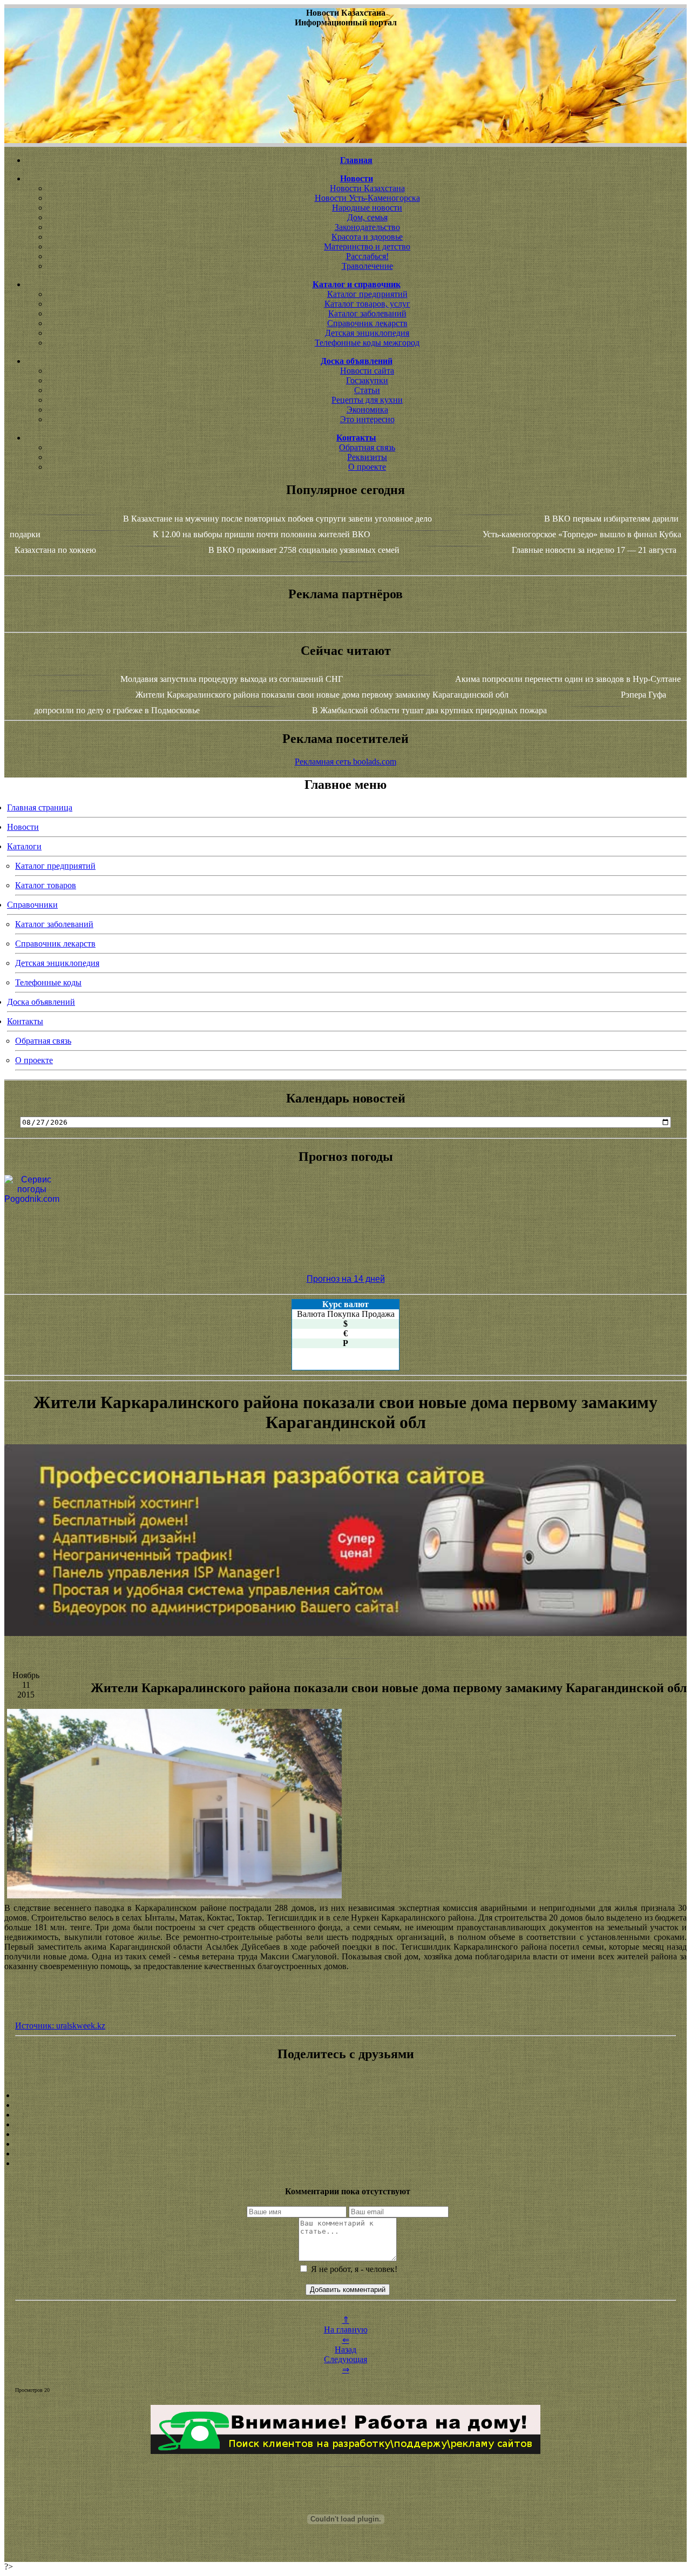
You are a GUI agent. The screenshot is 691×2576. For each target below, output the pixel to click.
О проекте (367, 467)
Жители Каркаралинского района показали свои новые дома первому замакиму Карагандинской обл (322, 695)
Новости (23, 827)
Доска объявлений (41, 1002)
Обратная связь (367, 447)
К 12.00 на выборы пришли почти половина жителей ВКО (262, 534)
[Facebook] (345, 2134)
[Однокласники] (345, 2154)
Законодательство (367, 227)
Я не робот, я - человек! (353, 2269)
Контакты (25, 1021)
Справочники (32, 905)
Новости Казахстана (367, 188)
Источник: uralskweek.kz (60, 2026)
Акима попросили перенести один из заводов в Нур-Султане (568, 679)
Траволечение (367, 266)
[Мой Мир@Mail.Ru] (345, 2163)
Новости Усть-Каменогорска (367, 198)
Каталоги (24, 846)
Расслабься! (367, 256)
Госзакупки (367, 380)
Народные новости (367, 208)
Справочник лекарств (367, 323)
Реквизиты (367, 457)
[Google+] (345, 2105)
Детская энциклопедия (367, 333)
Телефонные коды (48, 982)
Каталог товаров (46, 885)
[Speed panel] (345, 2095)
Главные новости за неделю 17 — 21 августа (594, 550)
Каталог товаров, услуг (367, 304)
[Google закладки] (345, 2115)
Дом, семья (367, 217)
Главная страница (40, 807)
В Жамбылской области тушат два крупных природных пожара (429, 710)
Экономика (367, 410)
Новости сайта (367, 371)
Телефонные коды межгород (367, 343)
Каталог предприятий (367, 294)
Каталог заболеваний (367, 313)
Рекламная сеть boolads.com (345, 762)
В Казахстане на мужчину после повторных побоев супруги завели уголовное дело (277, 519)
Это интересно (367, 419)
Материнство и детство (367, 246)
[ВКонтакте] (345, 2125)
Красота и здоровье (367, 237)
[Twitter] (345, 2144)
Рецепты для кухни (367, 400)
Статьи (367, 390)
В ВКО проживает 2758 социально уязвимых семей (304, 550)
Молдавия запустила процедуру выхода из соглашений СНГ (232, 679)
